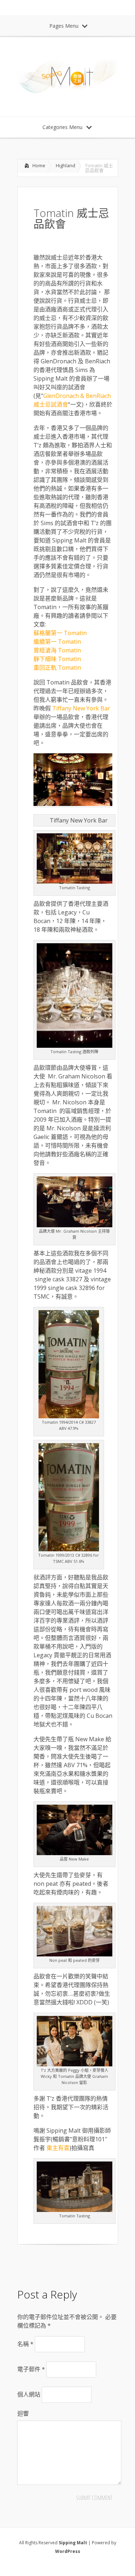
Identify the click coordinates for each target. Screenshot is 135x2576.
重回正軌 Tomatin (57, 668)
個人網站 (29, 2394)
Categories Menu (62, 127)
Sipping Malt (73, 2543)
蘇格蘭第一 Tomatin (60, 633)
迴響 (23, 2413)
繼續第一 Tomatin (57, 642)
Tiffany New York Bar (80, 708)
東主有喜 (58, 2148)
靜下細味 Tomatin (57, 659)
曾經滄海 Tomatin (57, 650)
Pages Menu (64, 26)
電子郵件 (31, 2369)
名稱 (25, 2344)
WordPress (68, 2551)
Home (39, 165)
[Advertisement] (75, 2264)
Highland (66, 165)
